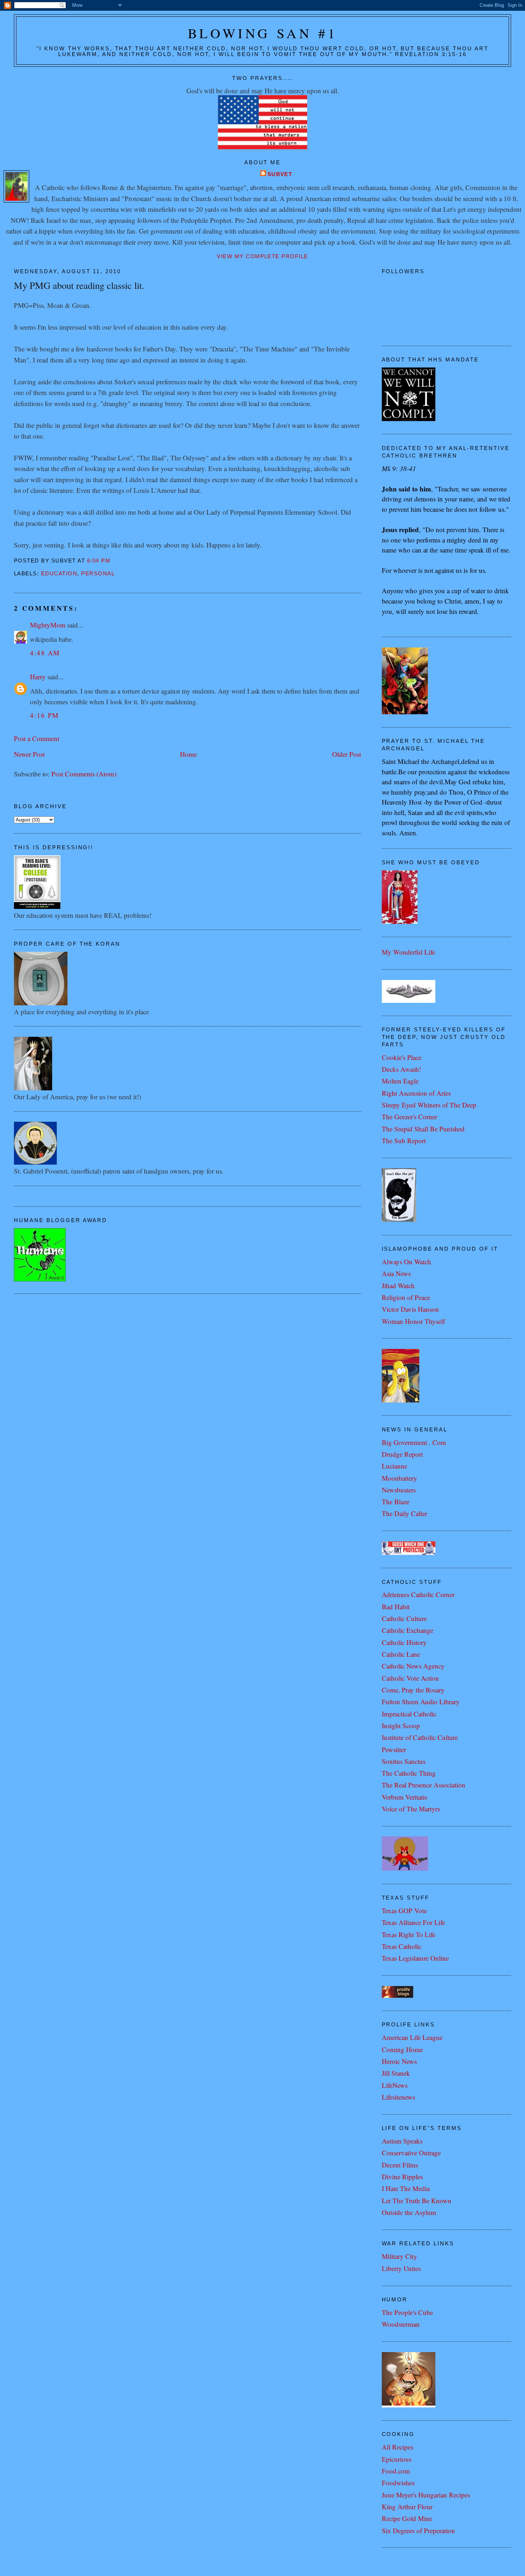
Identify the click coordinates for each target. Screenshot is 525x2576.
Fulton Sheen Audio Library (421, 1702)
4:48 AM (45, 653)
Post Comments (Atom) (84, 774)
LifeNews (395, 2085)
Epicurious (397, 2459)
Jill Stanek (396, 2073)
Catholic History (404, 1642)
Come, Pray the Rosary (413, 1690)
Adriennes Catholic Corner (418, 1594)
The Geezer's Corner (409, 1117)
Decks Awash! (401, 1069)
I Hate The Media (406, 2188)
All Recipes (397, 2447)
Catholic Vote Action (410, 1678)
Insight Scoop (401, 1725)
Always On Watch (406, 1262)
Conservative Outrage (411, 2153)
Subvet (280, 174)
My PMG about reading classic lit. (79, 285)
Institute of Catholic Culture (420, 1737)
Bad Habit (396, 1607)
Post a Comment (37, 738)
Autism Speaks (402, 2141)
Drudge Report (402, 1454)
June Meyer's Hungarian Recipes (426, 2495)
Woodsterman (401, 2324)
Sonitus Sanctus (404, 1761)
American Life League (412, 2037)
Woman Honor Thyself (413, 1321)
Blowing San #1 (263, 33)
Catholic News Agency (413, 1666)
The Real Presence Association (424, 1785)
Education (59, 574)
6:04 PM (99, 561)
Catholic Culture (404, 1618)
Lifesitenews (398, 2097)
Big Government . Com (414, 1442)
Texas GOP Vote (404, 1910)
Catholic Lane (401, 1654)
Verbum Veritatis (404, 1797)
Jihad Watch (398, 1286)
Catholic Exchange (407, 1630)
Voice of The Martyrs (411, 1809)
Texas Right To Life (409, 1934)
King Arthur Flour (407, 2507)
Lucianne (394, 1466)
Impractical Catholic (409, 1714)
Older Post (347, 754)
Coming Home (402, 2049)
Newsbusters (399, 1490)
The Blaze (396, 1502)
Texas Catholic (402, 1946)
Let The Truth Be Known (417, 2200)
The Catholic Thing (409, 1773)
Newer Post (29, 754)
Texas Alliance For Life (413, 1922)
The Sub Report (404, 1141)
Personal (98, 574)
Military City (399, 2256)
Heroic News (399, 2061)
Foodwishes (398, 2483)
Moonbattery (399, 1478)
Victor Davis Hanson (410, 1309)
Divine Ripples (402, 2177)
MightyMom (48, 625)
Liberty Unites (401, 2268)
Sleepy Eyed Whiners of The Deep (429, 1105)
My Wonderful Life (408, 952)
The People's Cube (407, 2312)
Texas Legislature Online (415, 1958)
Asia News (396, 1273)
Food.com (396, 2471)
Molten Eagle (400, 1081)
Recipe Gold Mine (407, 2518)
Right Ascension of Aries (416, 1093)
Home (188, 754)
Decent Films (400, 2165)
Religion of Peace (406, 1297)
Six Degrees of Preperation (418, 2530)
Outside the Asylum (409, 2212)
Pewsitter (394, 1749)
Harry (38, 677)
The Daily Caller (404, 1513)
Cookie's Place (402, 1057)
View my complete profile (262, 256)
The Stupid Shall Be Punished (423, 1129)
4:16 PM (44, 715)
